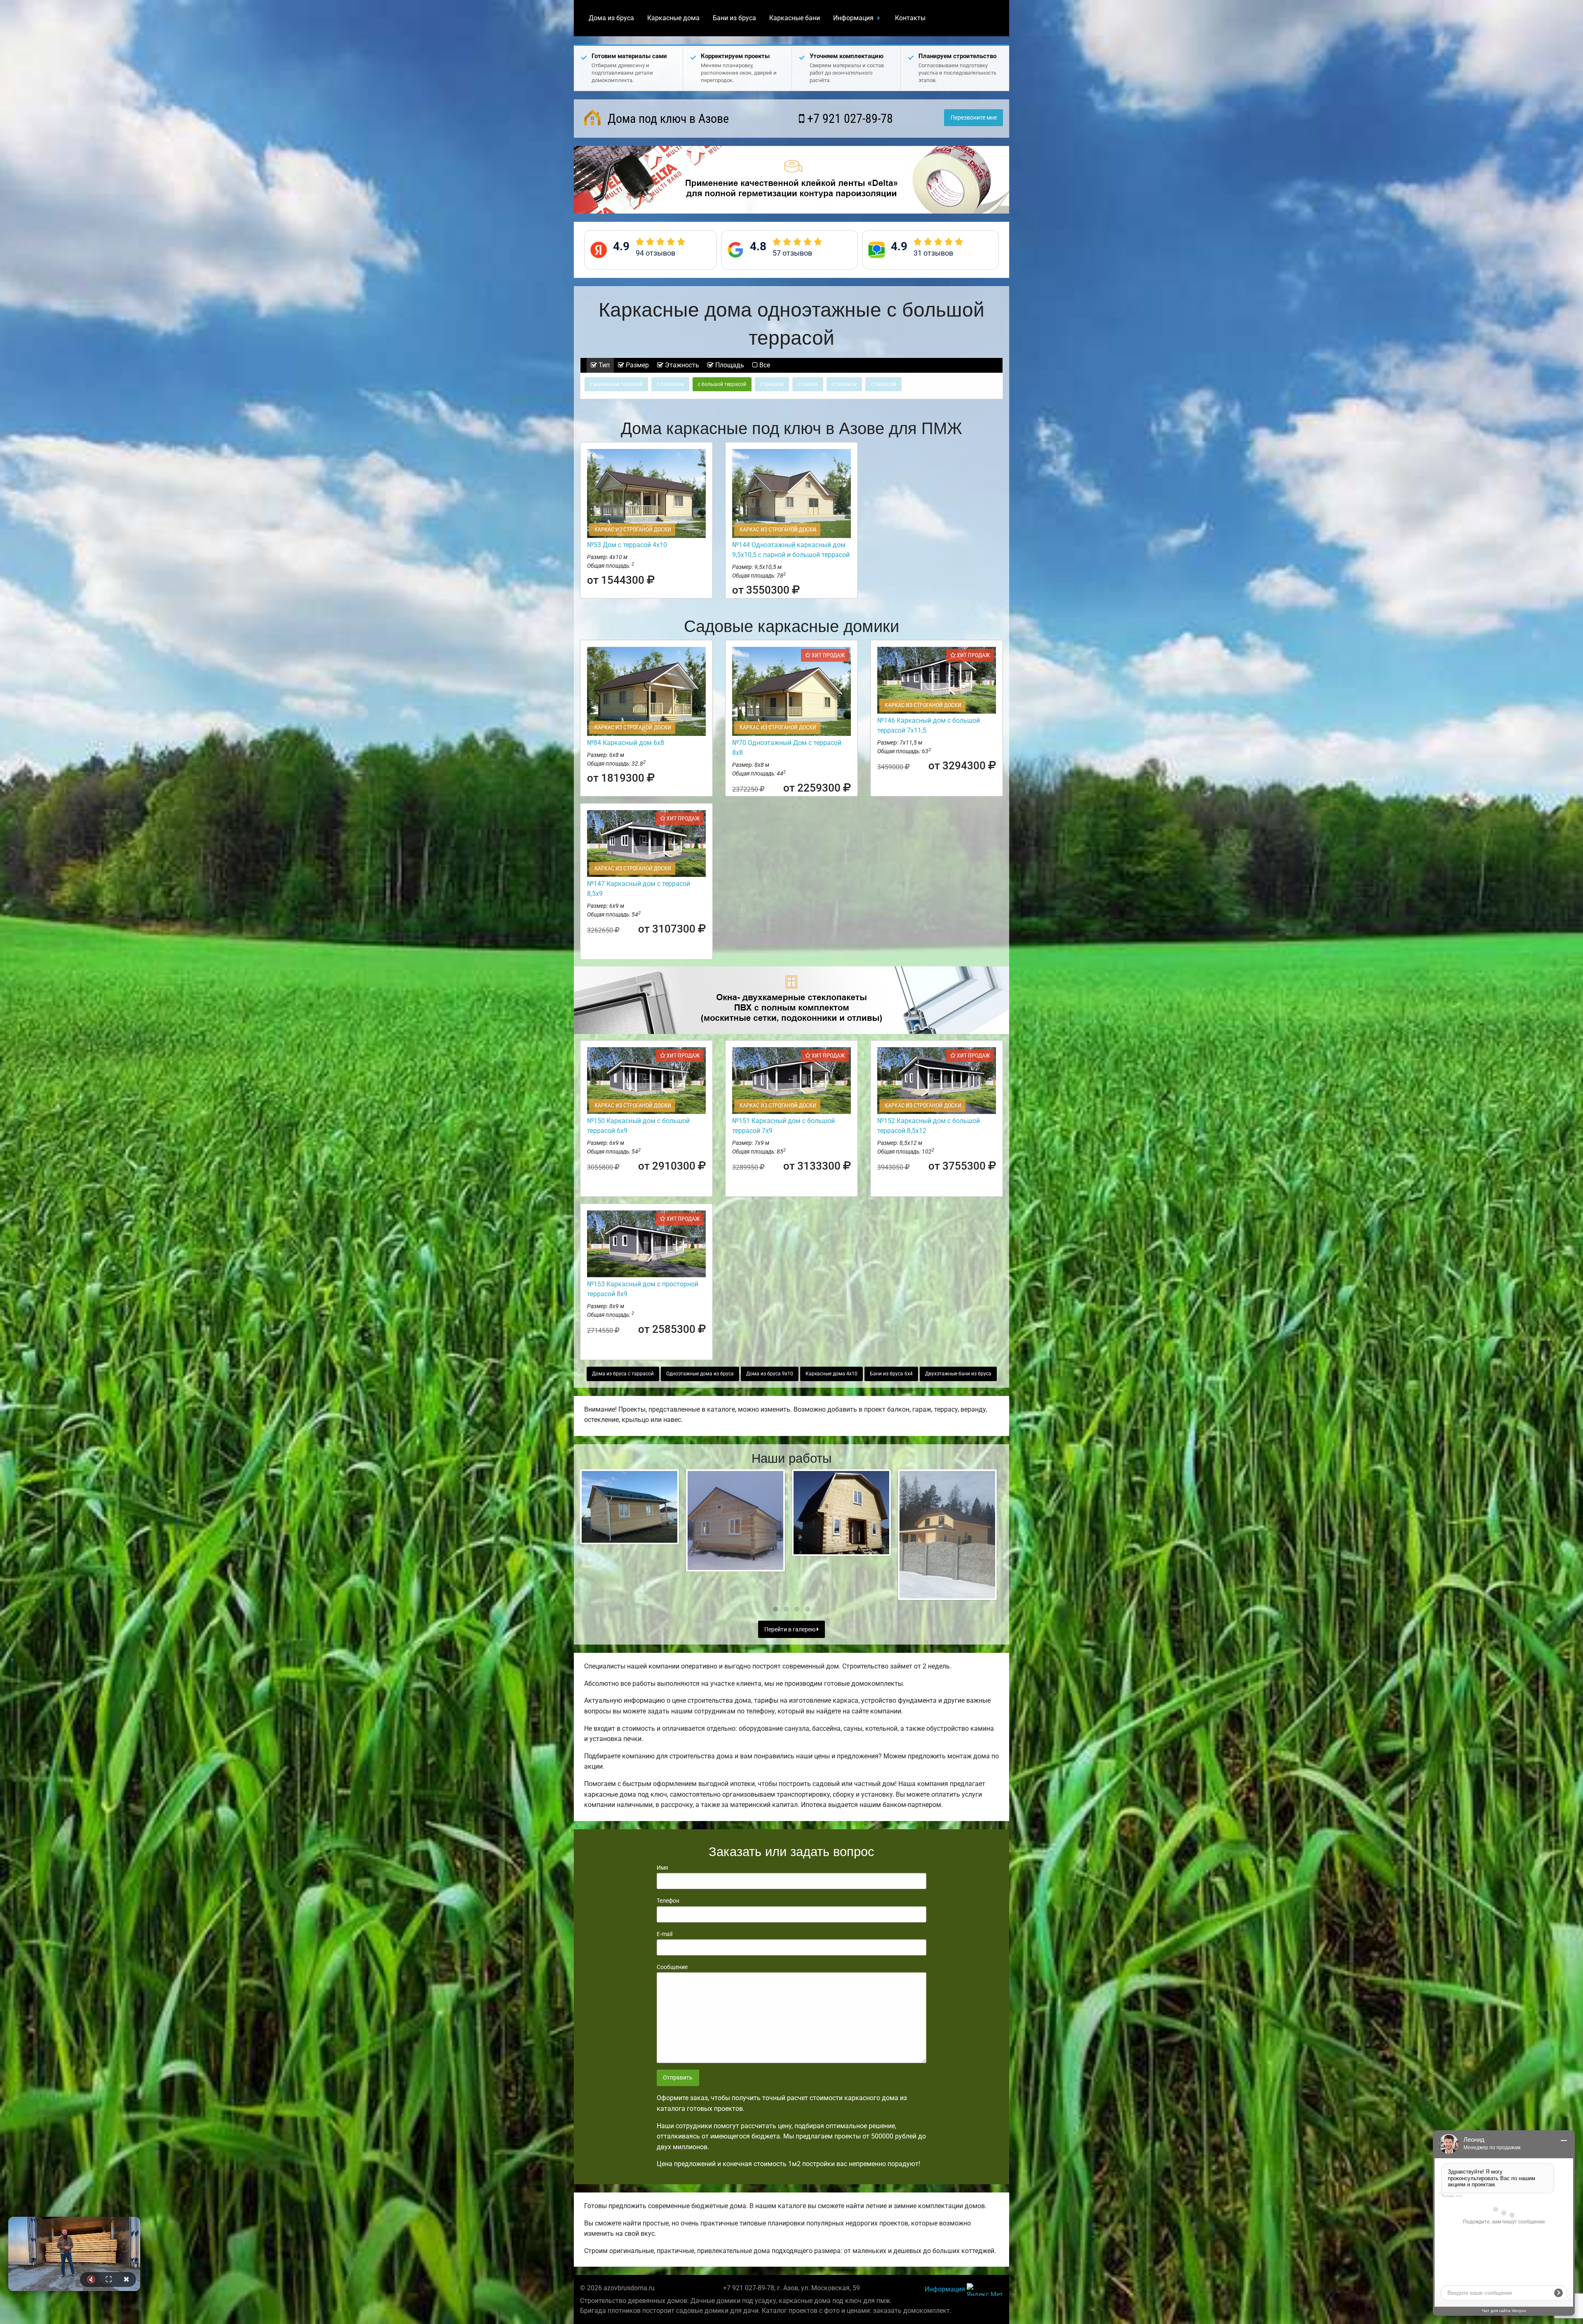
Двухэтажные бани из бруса (958, 1374)
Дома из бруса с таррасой (623, 1374)
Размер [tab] (636, 365)
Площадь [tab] (729, 365)
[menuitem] (611, 18)
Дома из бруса (611, 18)
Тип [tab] (603, 365)
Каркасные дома (673, 18)
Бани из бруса (734, 18)
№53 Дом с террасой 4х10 (627, 545)
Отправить (678, 2078)
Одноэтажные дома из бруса (700, 1374)
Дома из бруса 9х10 (770, 1374)
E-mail (665, 1934)
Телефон (668, 1901)
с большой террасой (722, 384)
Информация (853, 18)
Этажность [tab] (681, 365)
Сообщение (672, 1967)
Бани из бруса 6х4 (891, 1374)
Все (764, 365)
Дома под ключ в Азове (667, 119)
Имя (662, 1868)
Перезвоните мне (974, 118)
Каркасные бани (795, 18)
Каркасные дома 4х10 (831, 1374)
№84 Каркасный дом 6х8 (626, 743)
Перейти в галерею (790, 1630)
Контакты (910, 18)
